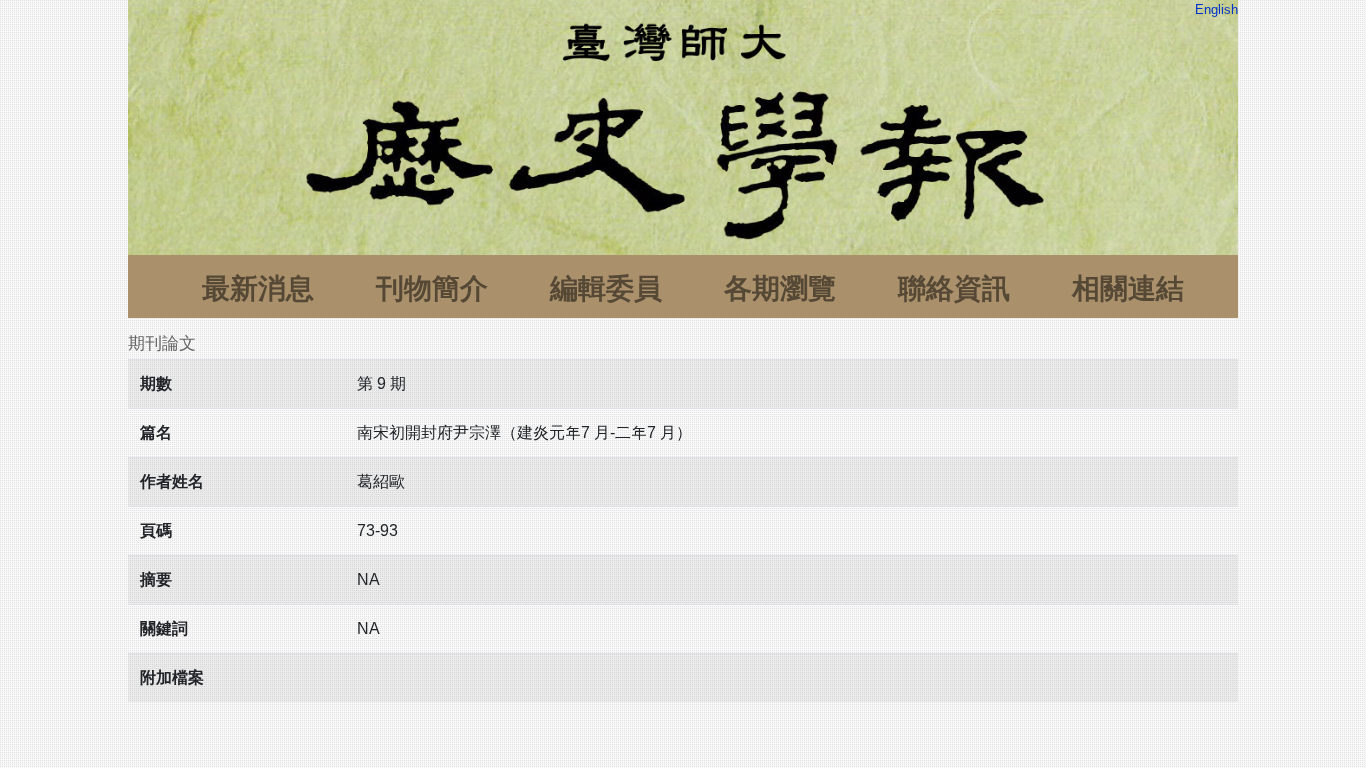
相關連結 (1128, 288)
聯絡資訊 (954, 288)
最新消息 (258, 288)
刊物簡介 (432, 288)
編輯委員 (606, 288)
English (1216, 9)
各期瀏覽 (780, 288)
